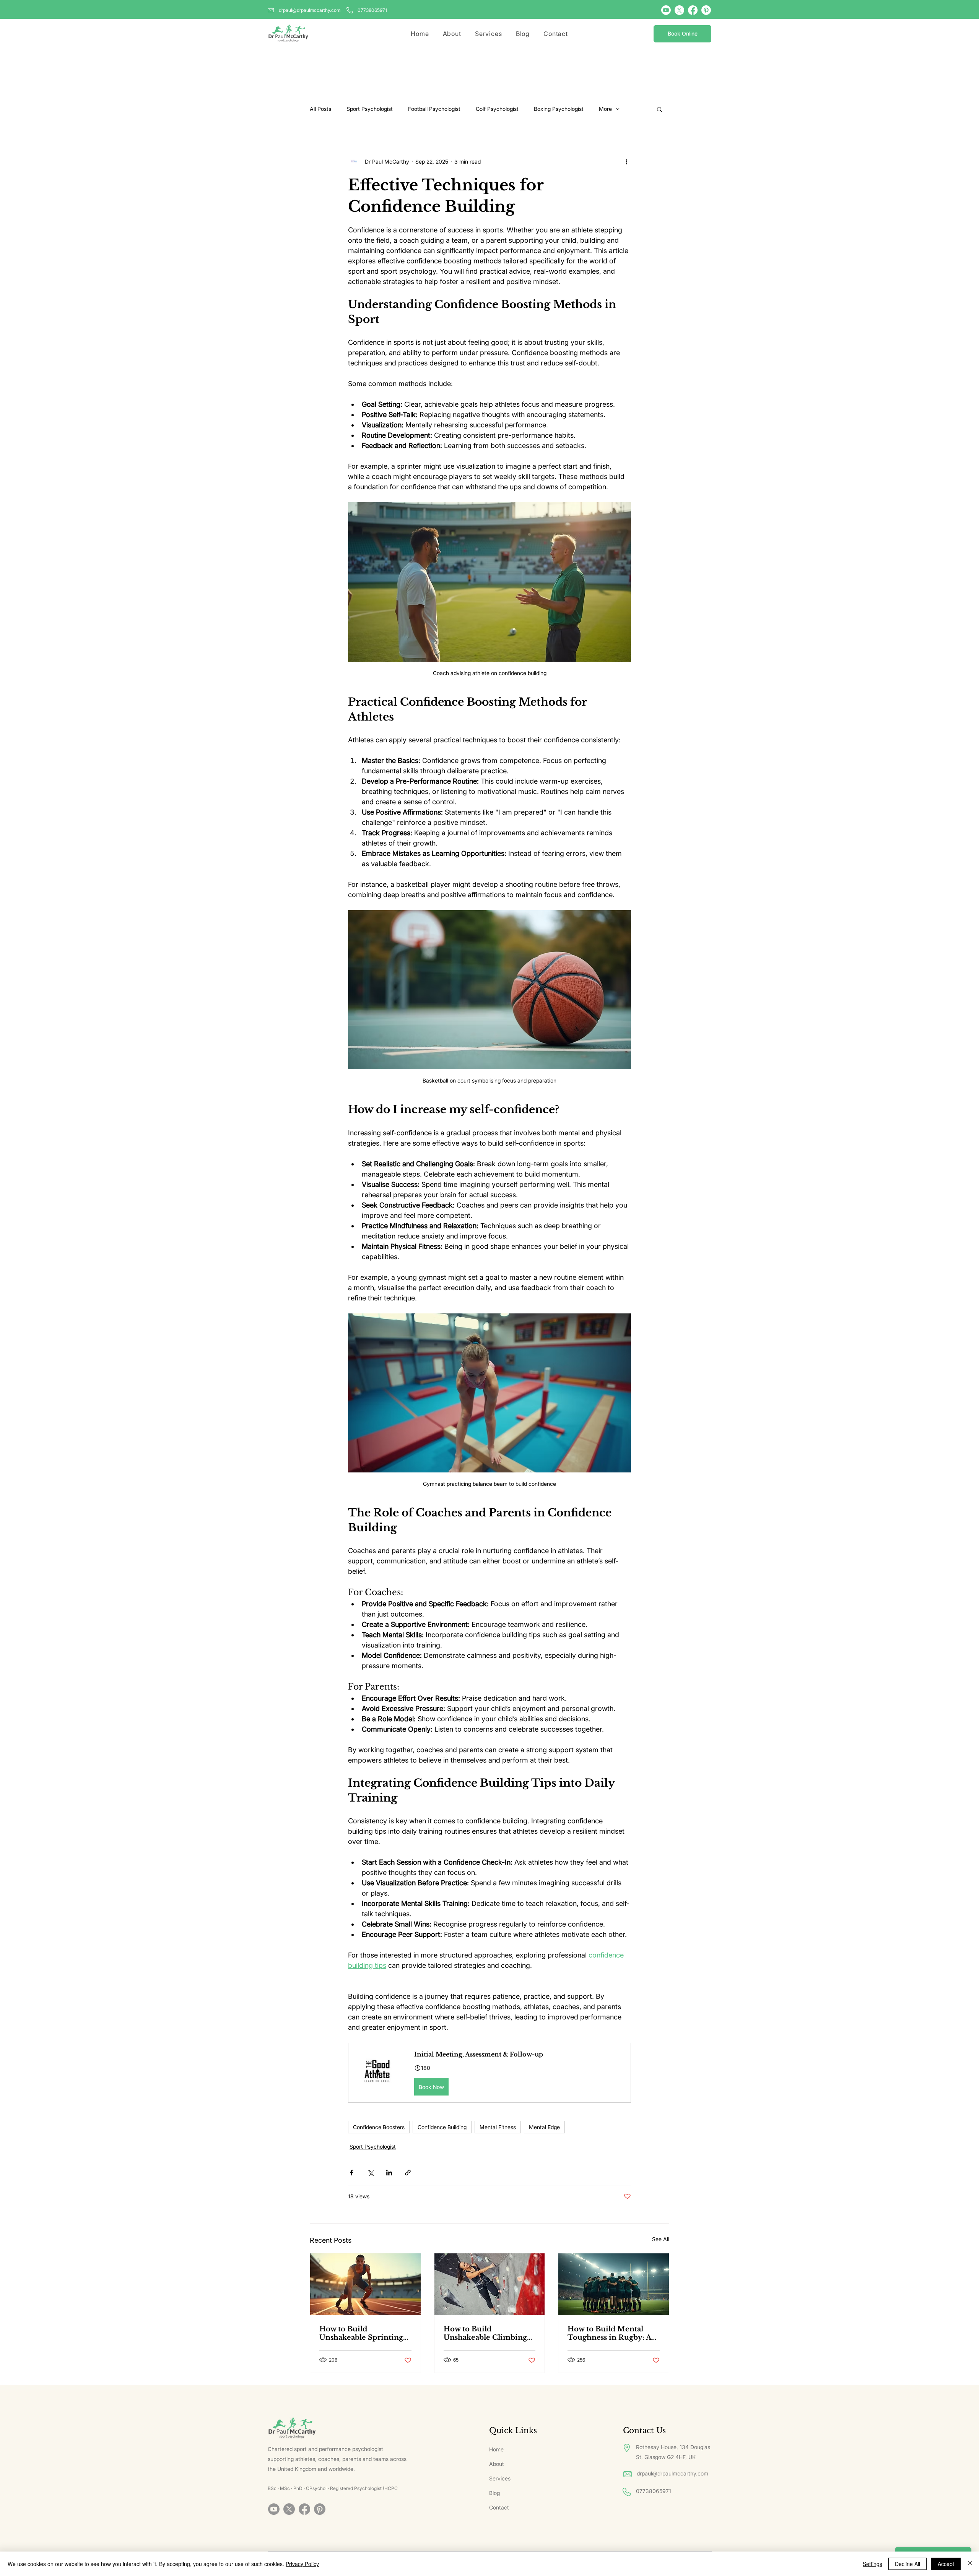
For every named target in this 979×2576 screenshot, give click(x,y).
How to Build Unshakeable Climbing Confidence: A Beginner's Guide (489, 2333)
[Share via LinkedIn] (389, 2173)
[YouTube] (666, 10)
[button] (659, 109)
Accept (946, 2564)
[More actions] (626, 161)
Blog (494, 2493)
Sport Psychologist (370, 109)
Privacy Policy (302, 2564)
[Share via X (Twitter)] (370, 2173)
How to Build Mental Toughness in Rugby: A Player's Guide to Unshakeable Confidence (613, 2333)
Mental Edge (544, 2127)
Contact (499, 2507)
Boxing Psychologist (559, 109)
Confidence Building (442, 2127)
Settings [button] (872, 2564)
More (605, 109)
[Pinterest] (706, 10)
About (497, 2464)
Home (496, 2449)
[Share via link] (408, 2173)
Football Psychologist (434, 109)
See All (661, 2239)
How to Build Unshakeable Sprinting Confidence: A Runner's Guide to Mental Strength (362, 2333)
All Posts (320, 109)
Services (500, 2478)
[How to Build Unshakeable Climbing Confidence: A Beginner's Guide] (490, 2284)
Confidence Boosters (379, 2127)
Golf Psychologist (497, 109)
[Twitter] (679, 10)
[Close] (970, 2564)
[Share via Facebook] (352, 2173)
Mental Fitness (498, 2127)
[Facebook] (693, 10)
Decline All (907, 2564)
